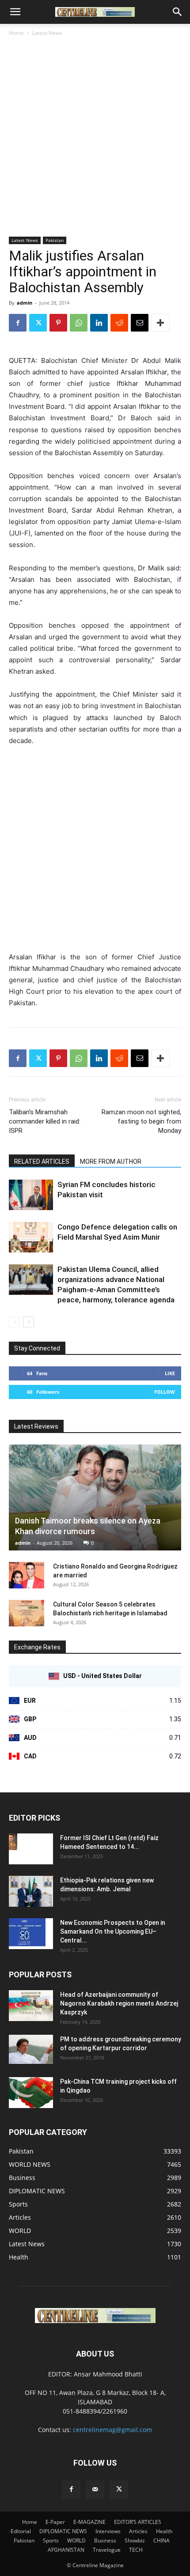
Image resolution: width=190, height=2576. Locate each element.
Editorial (21, 2531)
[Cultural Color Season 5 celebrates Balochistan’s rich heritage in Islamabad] (27, 1613)
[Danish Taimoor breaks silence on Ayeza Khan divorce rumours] (95, 1497)
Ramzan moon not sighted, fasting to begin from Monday (141, 1121)
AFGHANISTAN (66, 2550)
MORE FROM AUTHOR (111, 1162)
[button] (15, 12)
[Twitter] (38, 323)
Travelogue (107, 2550)
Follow (165, 1392)
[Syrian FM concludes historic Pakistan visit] (31, 1195)
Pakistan (55, 240)
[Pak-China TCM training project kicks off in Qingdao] (31, 2093)
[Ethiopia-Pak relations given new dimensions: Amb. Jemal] (31, 1891)
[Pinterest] (58, 323)
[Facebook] (18, 323)
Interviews (108, 2531)
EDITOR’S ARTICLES (138, 2522)
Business (105, 2540)
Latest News (47, 33)
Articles (138, 2531)
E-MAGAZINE (89, 2522)
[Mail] (95, 2489)
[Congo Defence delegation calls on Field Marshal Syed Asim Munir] (31, 1237)
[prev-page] (14, 1322)
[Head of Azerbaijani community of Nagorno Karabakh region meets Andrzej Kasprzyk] (31, 2006)
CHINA (161, 2540)
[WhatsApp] (79, 323)
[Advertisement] (95, 137)
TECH (136, 2550)
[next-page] (28, 1322)
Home (16, 33)
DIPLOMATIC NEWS (63, 2531)
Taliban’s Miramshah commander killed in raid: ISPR (45, 1121)
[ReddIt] (119, 323)
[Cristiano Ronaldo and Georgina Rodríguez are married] (27, 1575)
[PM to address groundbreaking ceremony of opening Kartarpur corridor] (31, 2050)
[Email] (140, 323)
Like (170, 1373)
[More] (160, 323)
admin (25, 303)
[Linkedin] (99, 323)
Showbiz (135, 2540)
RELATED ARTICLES (42, 1162)
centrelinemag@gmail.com (112, 2430)
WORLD (76, 2540)
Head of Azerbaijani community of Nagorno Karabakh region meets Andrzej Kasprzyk (119, 2003)
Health (164, 2531)
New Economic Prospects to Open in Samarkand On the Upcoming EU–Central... (113, 1931)
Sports (51, 2540)
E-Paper (55, 2522)
